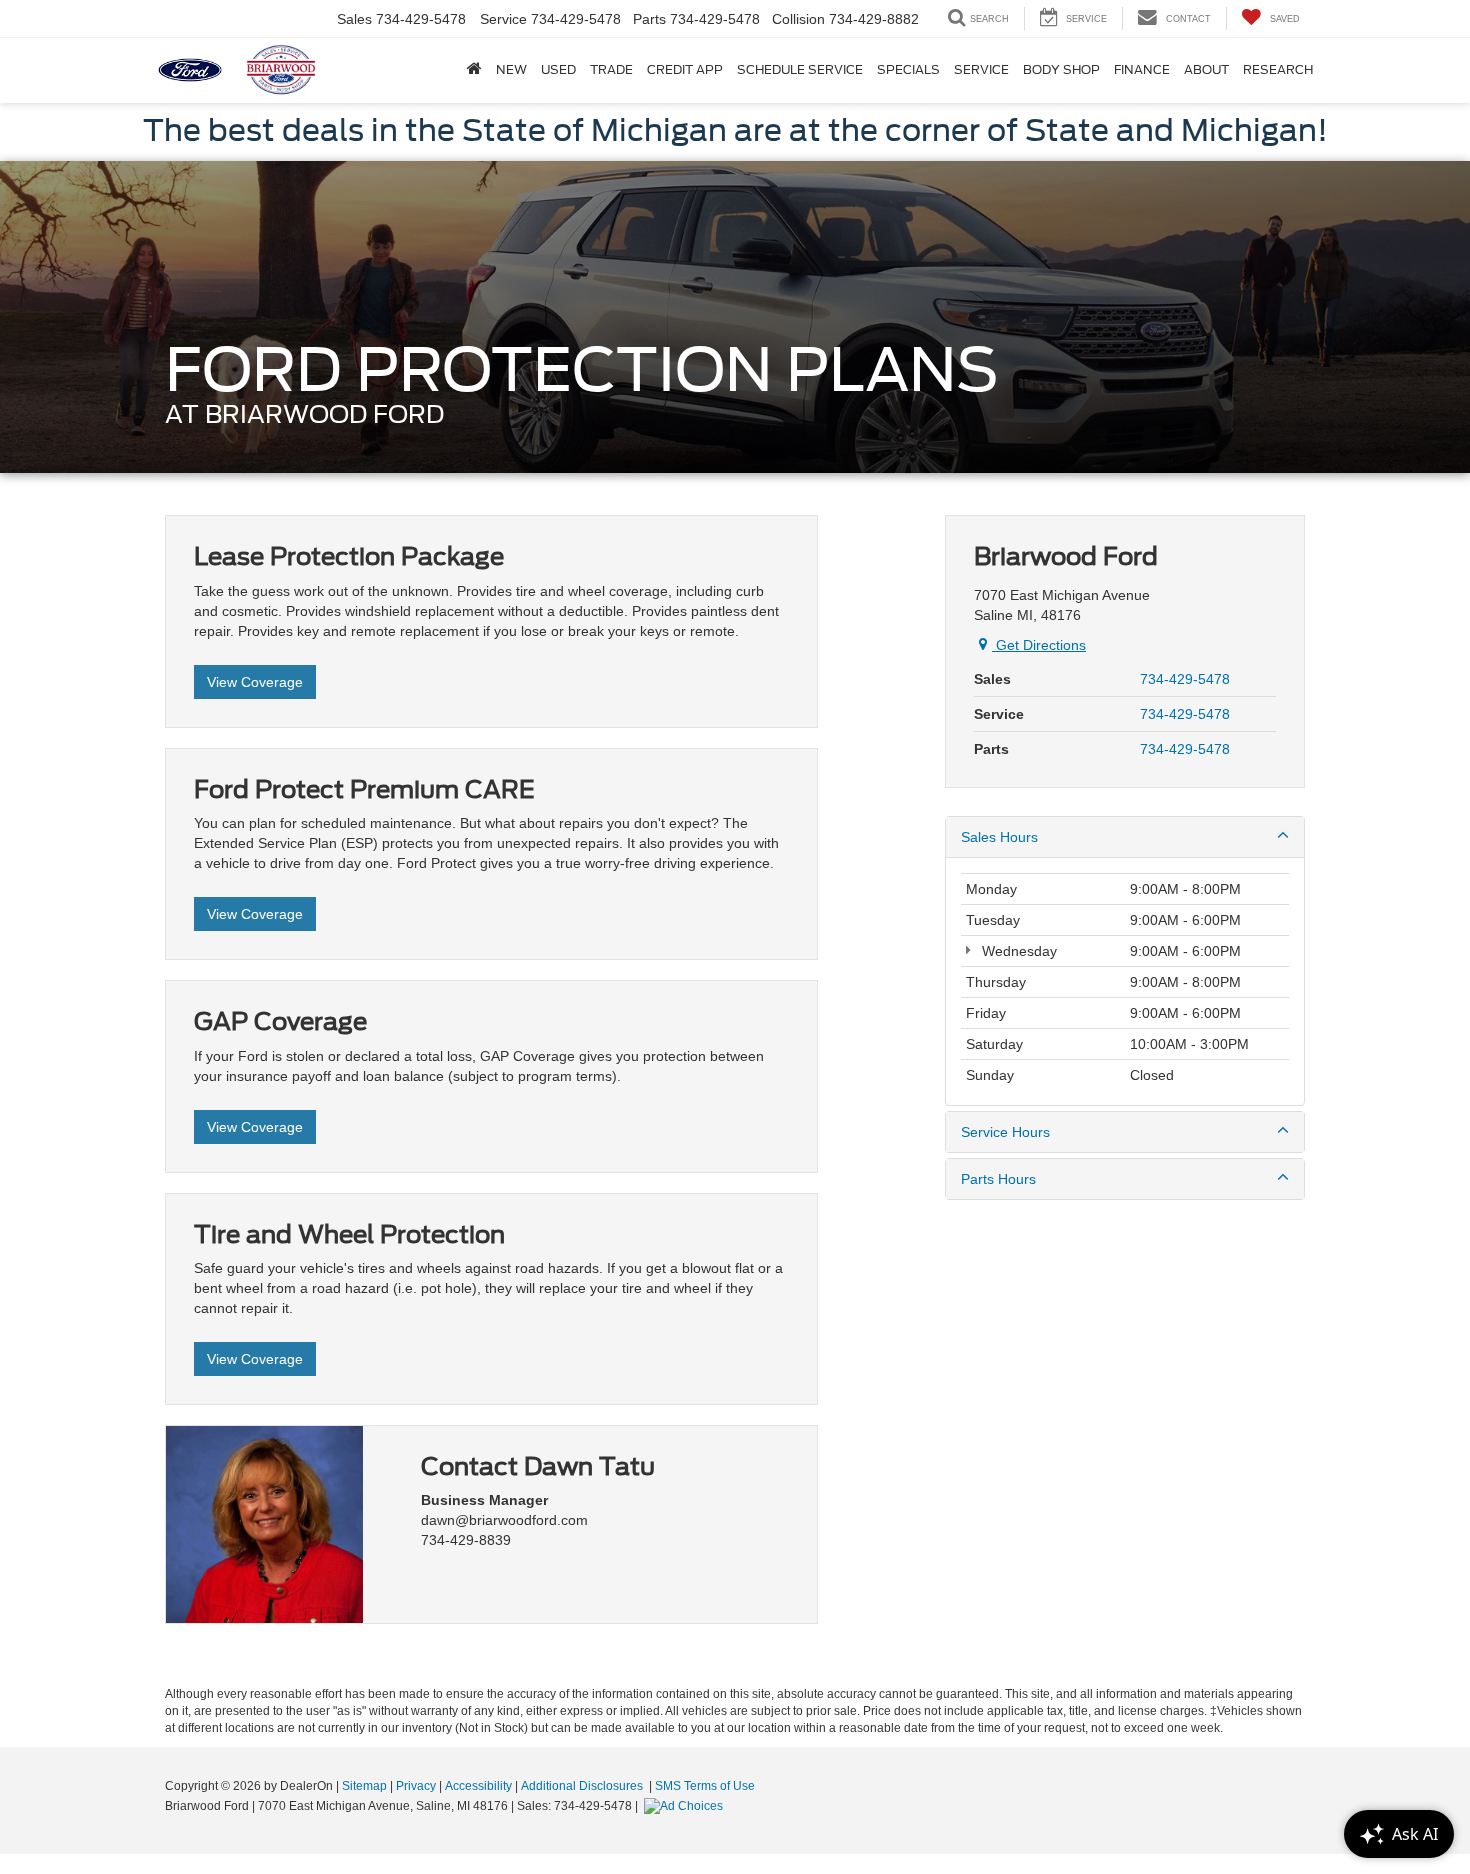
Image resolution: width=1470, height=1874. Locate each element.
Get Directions (1039, 645)
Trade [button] (611, 69)
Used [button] (558, 69)
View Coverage (255, 682)
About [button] (1206, 69)
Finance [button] (1142, 69)
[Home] (474, 70)
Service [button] (981, 69)
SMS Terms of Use (705, 1786)
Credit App (685, 69)
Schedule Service (800, 69)
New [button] (511, 69)
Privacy (416, 1786)
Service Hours (1005, 1132)
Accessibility (478, 1786)
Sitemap (364, 1786)
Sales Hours (999, 837)
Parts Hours (998, 1179)
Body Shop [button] (1061, 69)
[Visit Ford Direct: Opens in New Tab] (686, 1806)
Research (1278, 69)
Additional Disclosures (583, 1786)
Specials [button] (908, 69)
